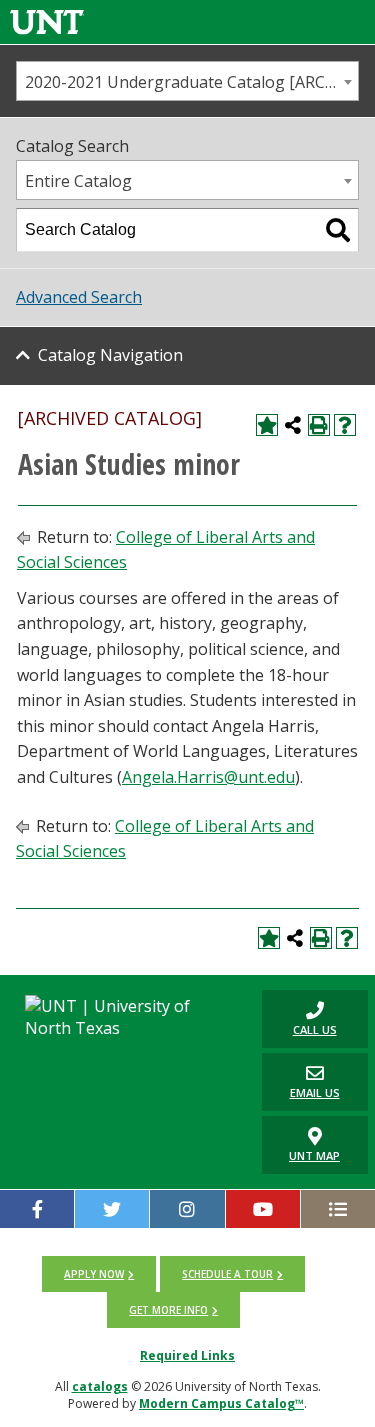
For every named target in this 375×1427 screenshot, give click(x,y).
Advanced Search (79, 297)
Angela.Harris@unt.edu (208, 777)
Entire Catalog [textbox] (78, 181)
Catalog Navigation (110, 355)
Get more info (168, 1310)
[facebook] (37, 1209)
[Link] (47, 21)
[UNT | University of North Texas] (125, 1017)
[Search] (338, 230)
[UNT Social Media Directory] (338, 1209)
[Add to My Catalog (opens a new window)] (267, 425)
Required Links (187, 1355)
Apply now (94, 1274)
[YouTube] (263, 1209)
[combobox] (187, 81)
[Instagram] (187, 1209)
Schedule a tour (227, 1274)
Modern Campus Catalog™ (221, 1403)
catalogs (100, 1386)
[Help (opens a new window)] (345, 425)
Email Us (301, 1081)
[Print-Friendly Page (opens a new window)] (319, 425)
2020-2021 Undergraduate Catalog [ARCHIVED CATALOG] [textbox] (191, 82)
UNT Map (314, 1155)
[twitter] (112, 1209)
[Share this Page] (293, 425)
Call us (299, 1018)
